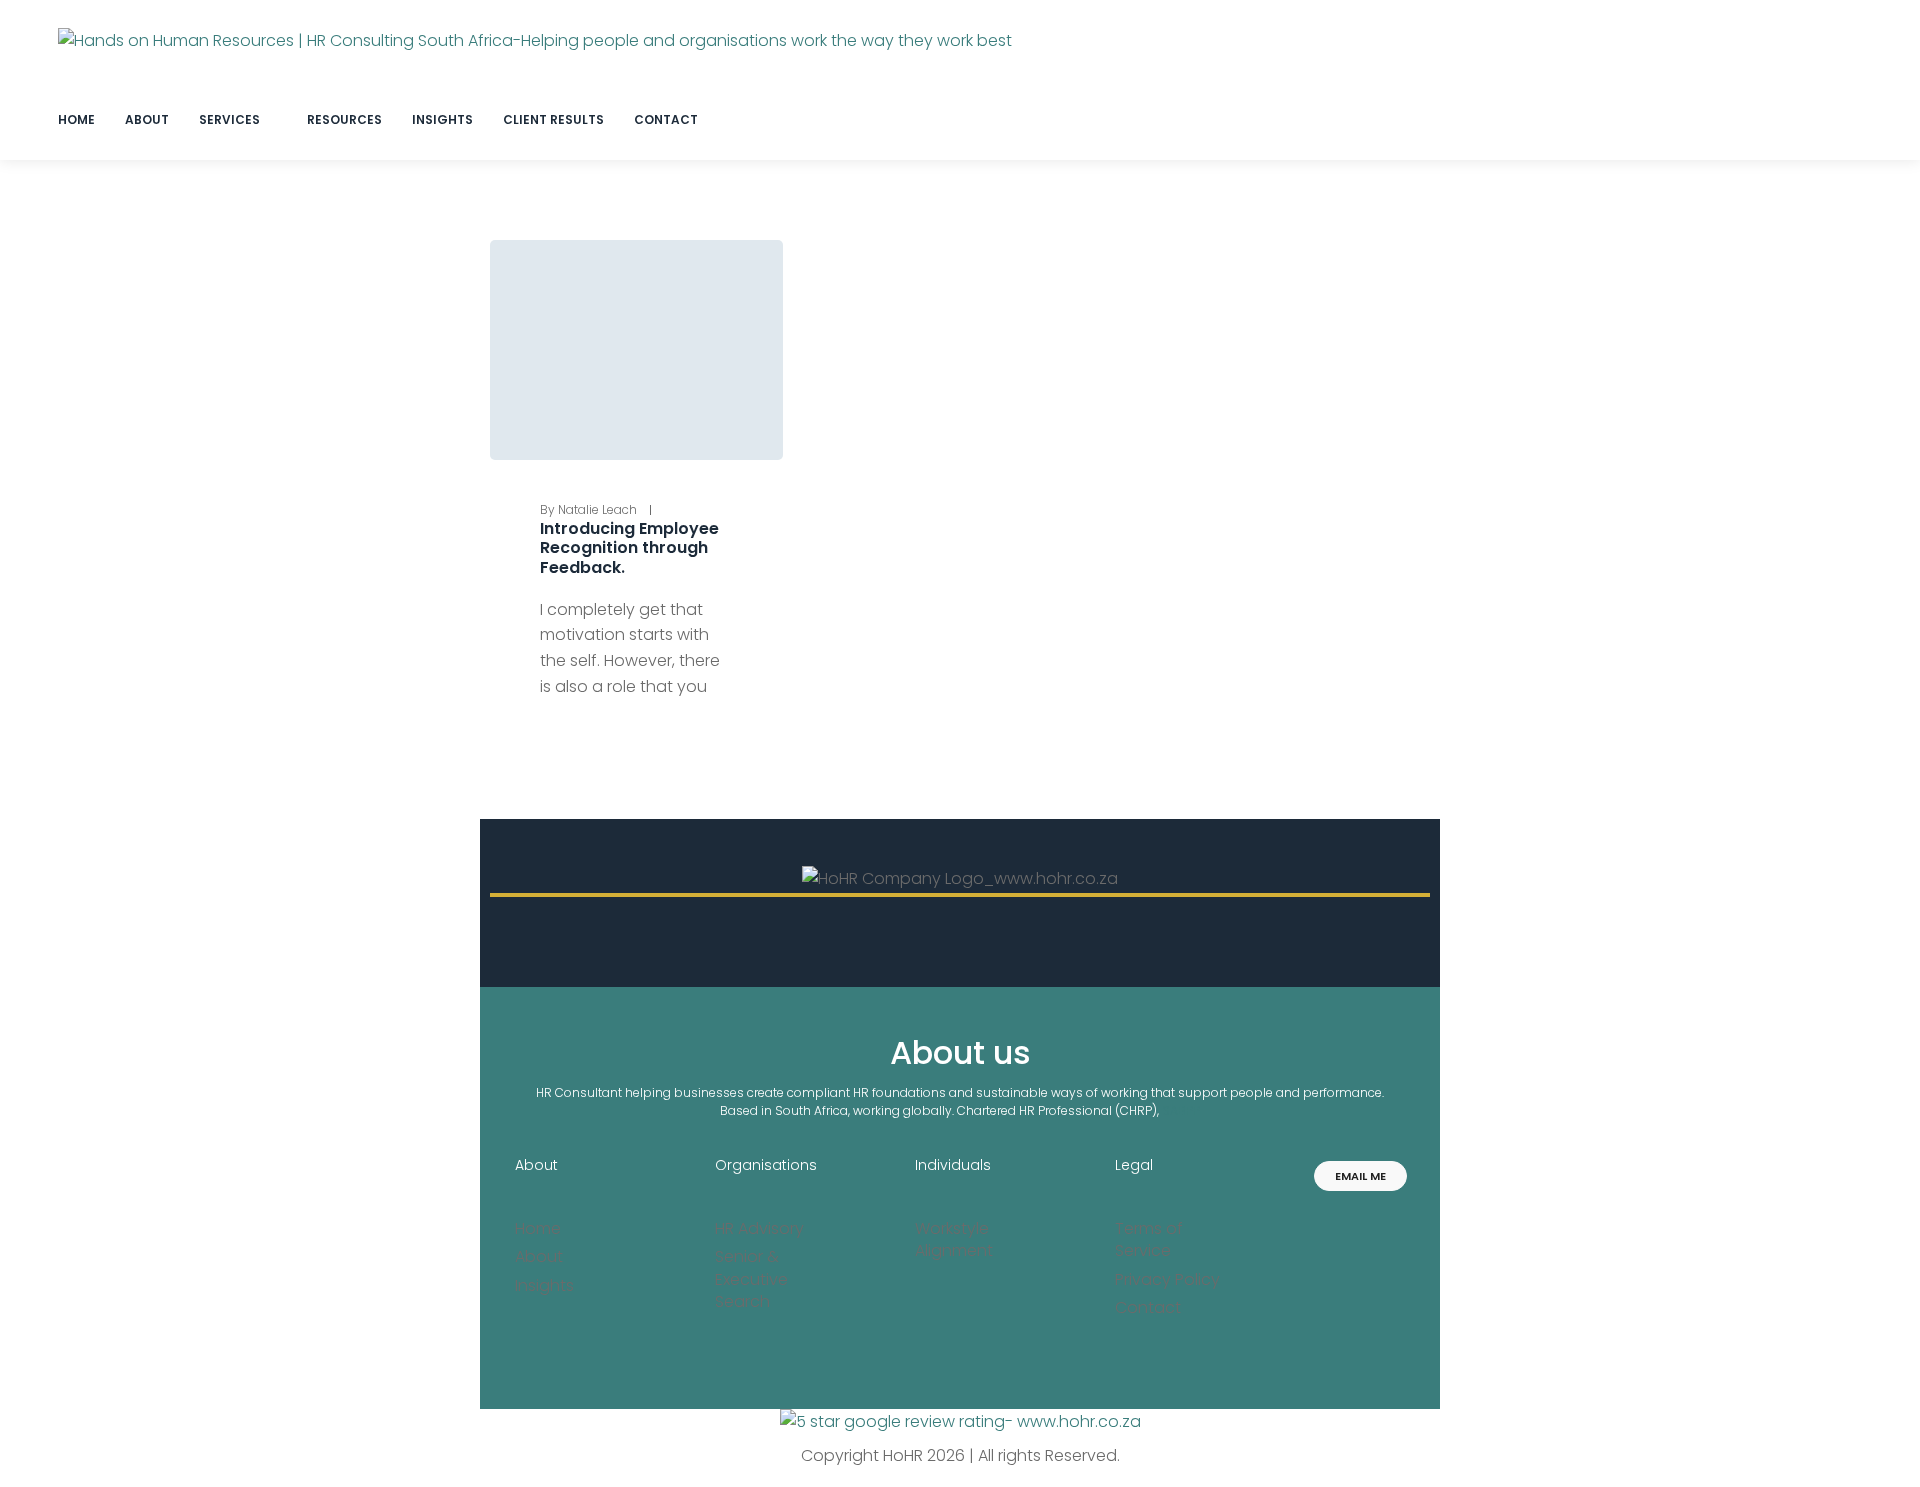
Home (538, 1229)
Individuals (953, 1165)
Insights (544, 1286)
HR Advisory (759, 1229)
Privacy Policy (1167, 1280)
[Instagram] (1360, 1221)
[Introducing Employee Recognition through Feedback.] (636, 350)
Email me (1360, 1176)
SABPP (1181, 1110)
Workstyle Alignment (954, 1240)
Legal (1134, 1165)
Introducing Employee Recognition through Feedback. (629, 547)
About (536, 1165)
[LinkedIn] (1328, 1221)
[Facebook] (1392, 1221)
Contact (1148, 1308)
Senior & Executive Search (751, 1279)
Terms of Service (1149, 1240)
